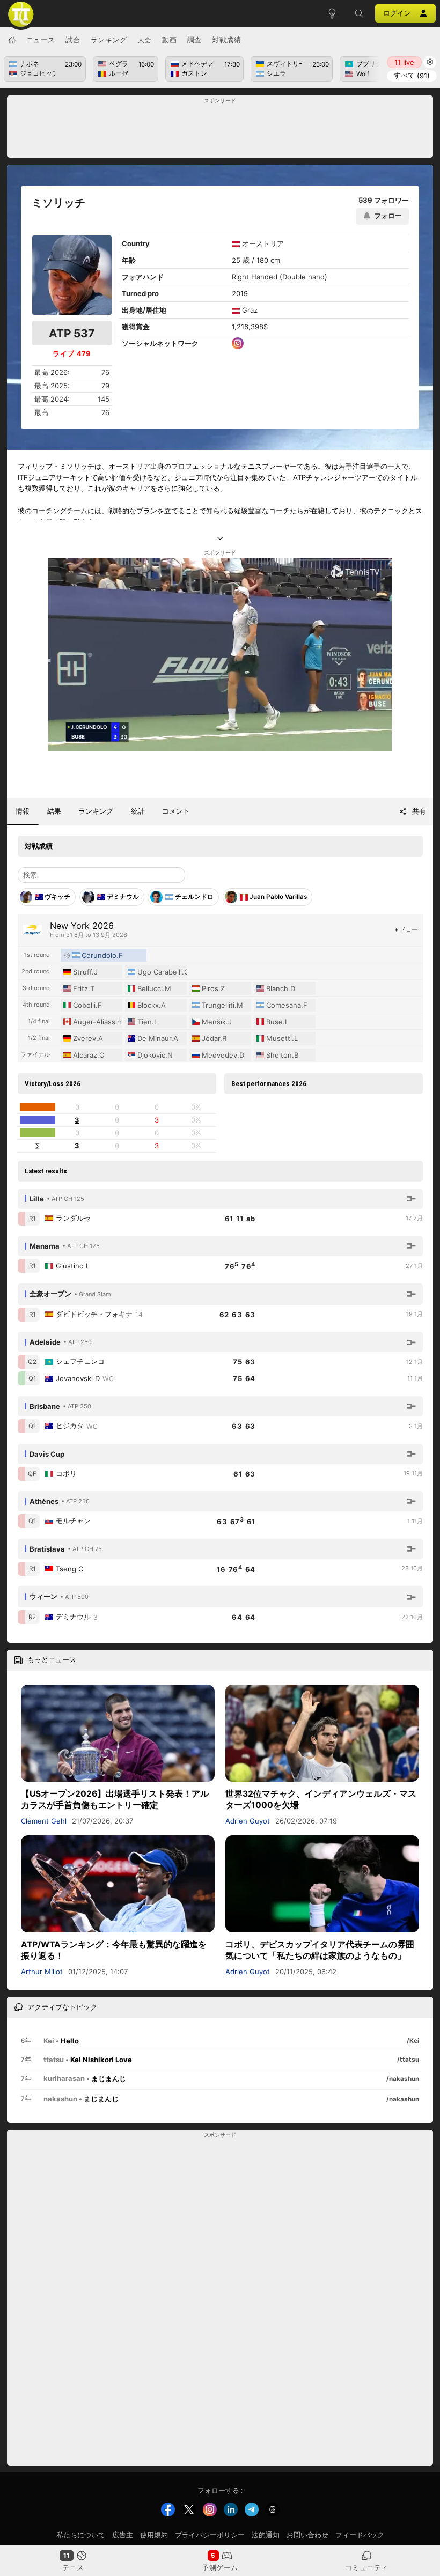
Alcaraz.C (89, 1055)
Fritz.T (84, 988)
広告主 (123, 2535)
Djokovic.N (155, 1055)
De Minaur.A (158, 1038)
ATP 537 (72, 333)
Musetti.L (282, 1038)
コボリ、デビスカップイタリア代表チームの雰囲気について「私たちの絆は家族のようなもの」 (320, 1950)
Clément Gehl (44, 1821)
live (404, 62)
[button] (359, 13)
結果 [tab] (54, 811)
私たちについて (81, 2535)
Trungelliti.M (222, 1005)
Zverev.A (88, 1038)
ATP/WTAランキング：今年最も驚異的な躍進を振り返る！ (114, 1950)
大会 (145, 40)
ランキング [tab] (96, 811)
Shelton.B (282, 1055)
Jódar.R (214, 1038)
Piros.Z (213, 988)
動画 (169, 40)
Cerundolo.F (102, 955)
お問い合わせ (307, 2535)
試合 (73, 40)
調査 (195, 40)
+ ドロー (406, 929)
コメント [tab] (176, 811)
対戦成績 (226, 40)
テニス (73, 2567)
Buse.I (276, 1022)
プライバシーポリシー (210, 2535)
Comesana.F (287, 1005)
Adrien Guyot (248, 1821)
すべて (412, 75)
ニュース (41, 40)
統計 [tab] (138, 811)
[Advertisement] (220, 130)
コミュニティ (367, 2567)
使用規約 (154, 2535)
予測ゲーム (220, 2567)
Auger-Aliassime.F (98, 1022)
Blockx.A (152, 1005)
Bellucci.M (154, 988)
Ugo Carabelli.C (162, 972)
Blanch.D (281, 988)
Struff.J (85, 972)
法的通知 (266, 2535)
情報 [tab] (23, 811)
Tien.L (148, 1022)
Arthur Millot (42, 1972)
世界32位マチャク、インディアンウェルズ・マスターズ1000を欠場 (321, 1799)
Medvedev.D (223, 1055)
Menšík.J (217, 1022)
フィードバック (360, 2535)
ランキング (109, 40)
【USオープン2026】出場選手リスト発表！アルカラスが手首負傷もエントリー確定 (115, 1799)
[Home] (12, 40)
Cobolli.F (87, 1005)
